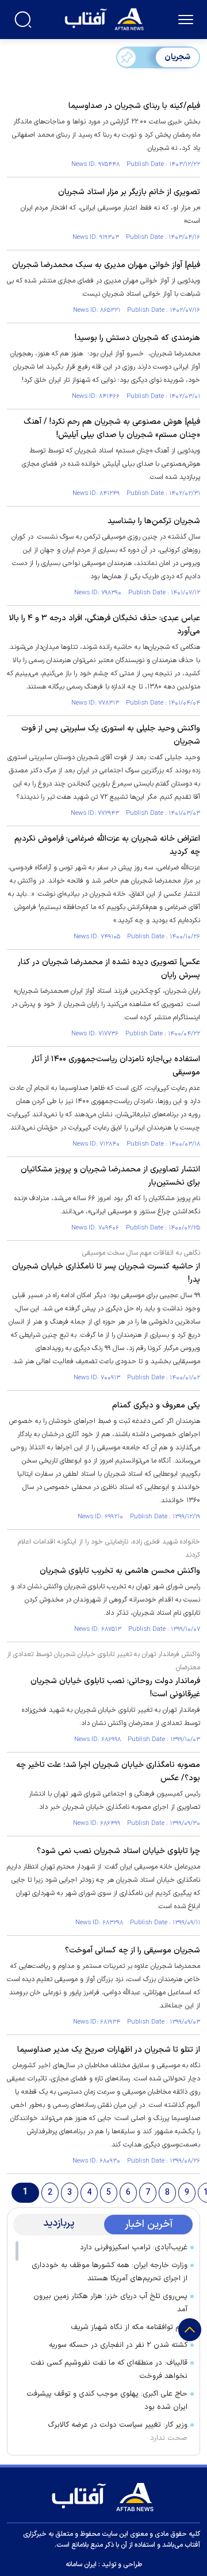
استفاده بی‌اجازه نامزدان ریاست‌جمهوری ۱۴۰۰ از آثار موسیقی (116, 1066)
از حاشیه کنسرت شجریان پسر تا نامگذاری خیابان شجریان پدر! (106, 1273)
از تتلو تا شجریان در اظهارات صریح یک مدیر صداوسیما (109, 2050)
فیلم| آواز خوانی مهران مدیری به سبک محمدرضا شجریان (106, 265)
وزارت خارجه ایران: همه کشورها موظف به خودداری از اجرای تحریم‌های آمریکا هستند (110, 2272)
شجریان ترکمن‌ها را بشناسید (154, 521)
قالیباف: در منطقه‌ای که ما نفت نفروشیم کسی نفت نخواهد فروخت (109, 2370)
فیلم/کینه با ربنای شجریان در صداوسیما (134, 106)
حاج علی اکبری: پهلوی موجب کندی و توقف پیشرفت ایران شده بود (107, 2401)
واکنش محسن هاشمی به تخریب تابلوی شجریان (120, 1571)
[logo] (106, 18)
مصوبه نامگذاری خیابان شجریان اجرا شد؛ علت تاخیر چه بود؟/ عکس (108, 1772)
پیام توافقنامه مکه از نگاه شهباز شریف (129, 2327)
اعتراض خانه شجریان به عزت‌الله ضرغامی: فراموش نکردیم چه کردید (107, 845)
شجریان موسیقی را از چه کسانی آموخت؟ (133, 1950)
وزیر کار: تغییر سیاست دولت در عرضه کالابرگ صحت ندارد (118, 2432)
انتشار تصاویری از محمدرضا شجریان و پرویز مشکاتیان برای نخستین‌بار (110, 1176)
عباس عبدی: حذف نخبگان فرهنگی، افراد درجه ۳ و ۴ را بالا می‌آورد (104, 625)
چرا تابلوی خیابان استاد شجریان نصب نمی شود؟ (118, 1851)
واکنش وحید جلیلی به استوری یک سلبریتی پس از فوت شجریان (111, 735)
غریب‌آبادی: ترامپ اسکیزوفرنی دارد (134, 2248)
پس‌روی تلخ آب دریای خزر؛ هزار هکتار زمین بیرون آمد (110, 2303)
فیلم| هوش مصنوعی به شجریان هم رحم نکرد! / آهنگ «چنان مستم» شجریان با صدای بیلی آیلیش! (112, 428)
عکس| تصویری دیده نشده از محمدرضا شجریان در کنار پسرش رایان (109, 969)
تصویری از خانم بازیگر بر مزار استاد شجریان (129, 192)
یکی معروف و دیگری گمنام (156, 1405)
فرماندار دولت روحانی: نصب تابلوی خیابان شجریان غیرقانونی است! (115, 1688)
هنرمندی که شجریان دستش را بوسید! (137, 338)
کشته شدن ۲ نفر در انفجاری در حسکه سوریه (118, 2345)
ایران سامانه (81, 2565)
